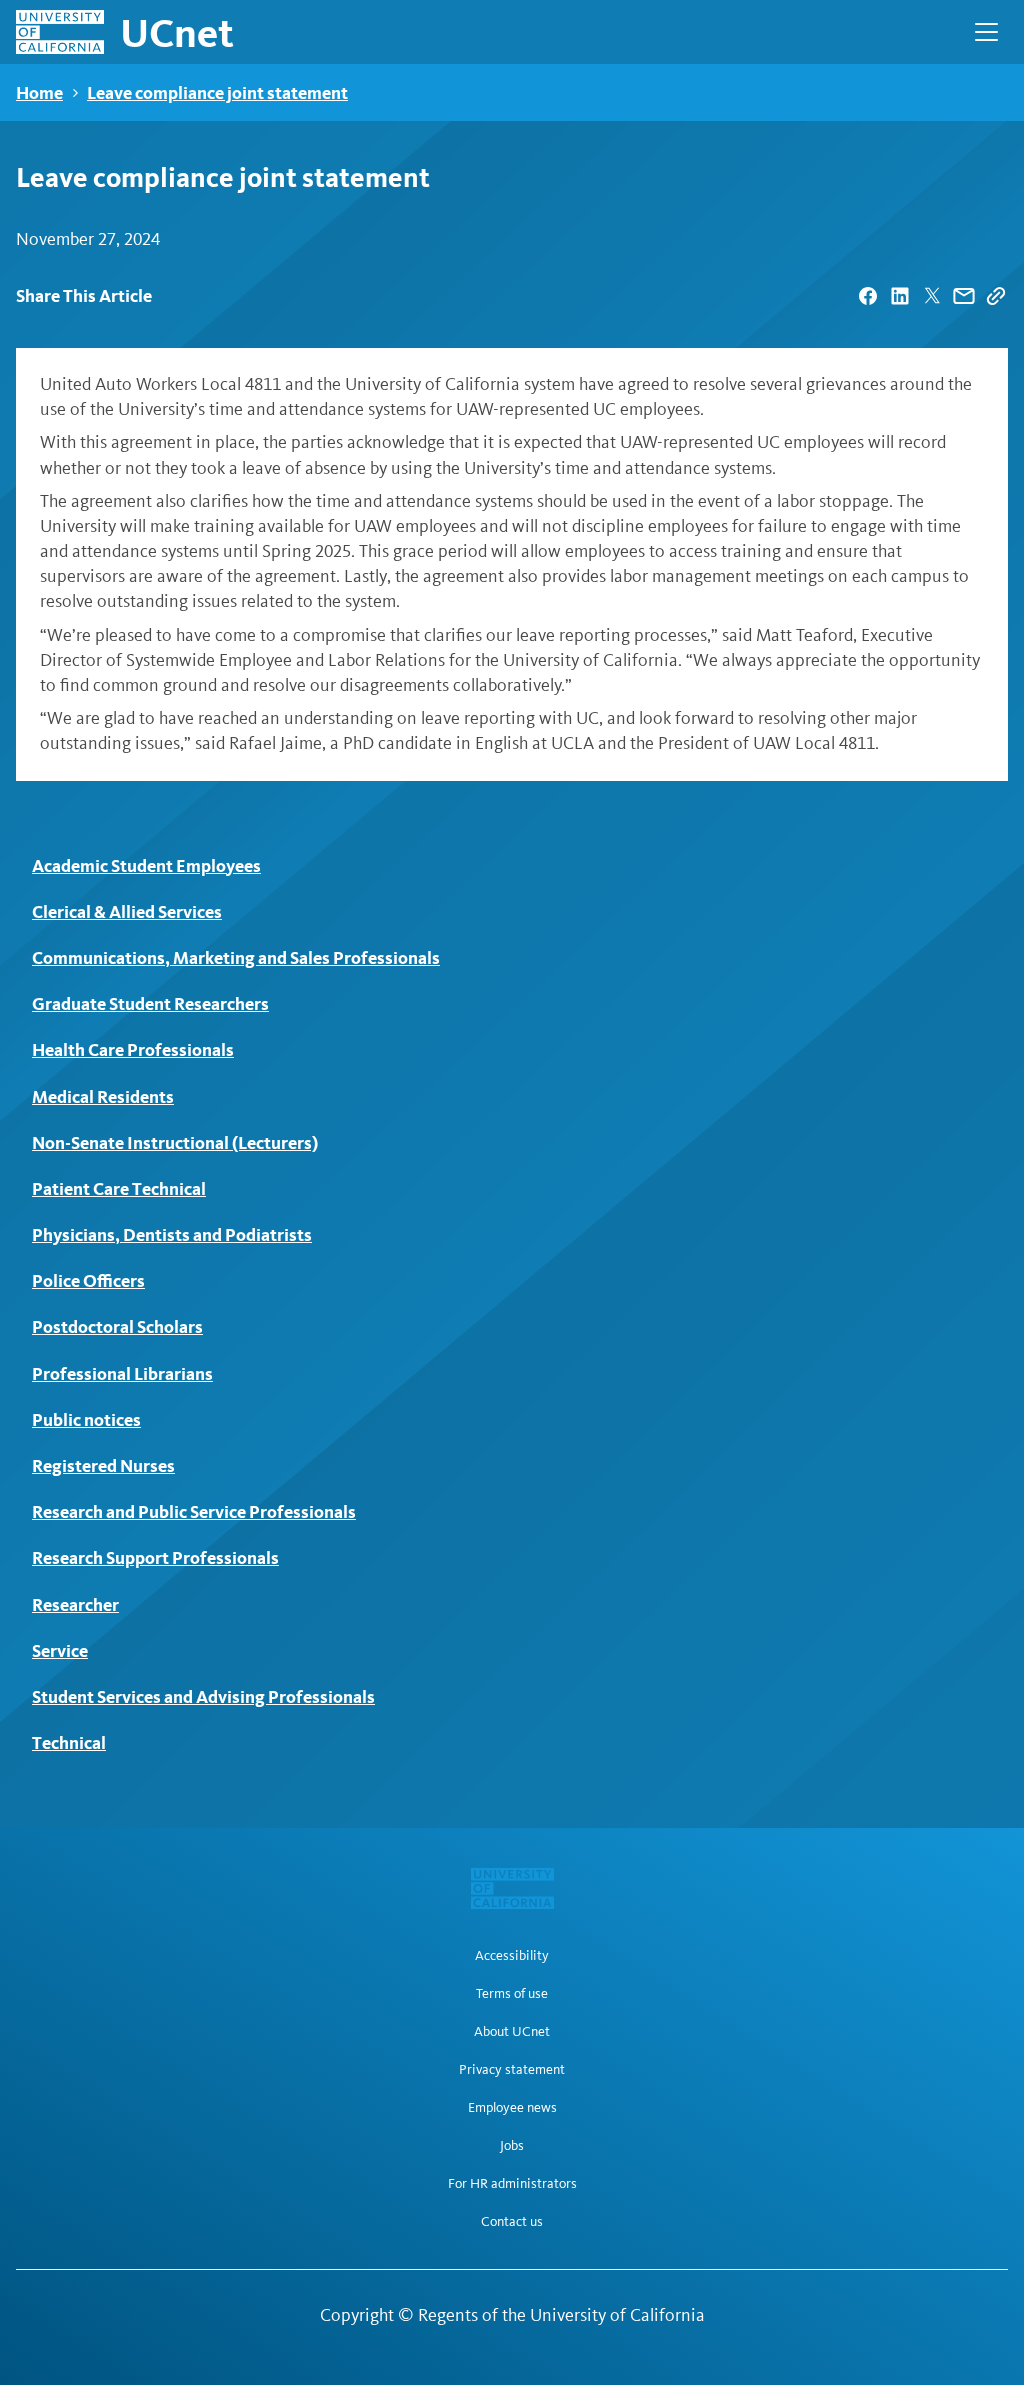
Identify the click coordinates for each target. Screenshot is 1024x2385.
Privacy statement (512, 2070)
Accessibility (512, 1956)
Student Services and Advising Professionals (203, 1696)
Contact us (512, 2222)
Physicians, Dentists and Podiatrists (172, 1234)
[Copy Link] (996, 296)
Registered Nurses (103, 1465)
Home (39, 92)
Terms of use (512, 1994)
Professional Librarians (122, 1373)
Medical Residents (103, 1096)
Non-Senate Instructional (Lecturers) (175, 1142)
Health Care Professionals (133, 1049)
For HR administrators (512, 2184)
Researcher (75, 1604)
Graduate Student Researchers (150, 1003)
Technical (69, 1742)
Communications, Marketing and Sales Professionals (236, 957)
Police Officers (88, 1280)
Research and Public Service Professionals (194, 1511)
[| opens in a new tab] (868, 296)
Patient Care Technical (119, 1188)
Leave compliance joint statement (217, 92)
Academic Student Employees (146, 865)
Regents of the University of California (561, 2315)
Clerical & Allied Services (127, 911)
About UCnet (512, 2032)
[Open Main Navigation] (986, 32)
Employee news (512, 2108)
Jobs (512, 2146)
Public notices (86, 1419)
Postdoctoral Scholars (117, 1326)
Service (60, 1650)
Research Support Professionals (155, 1557)
